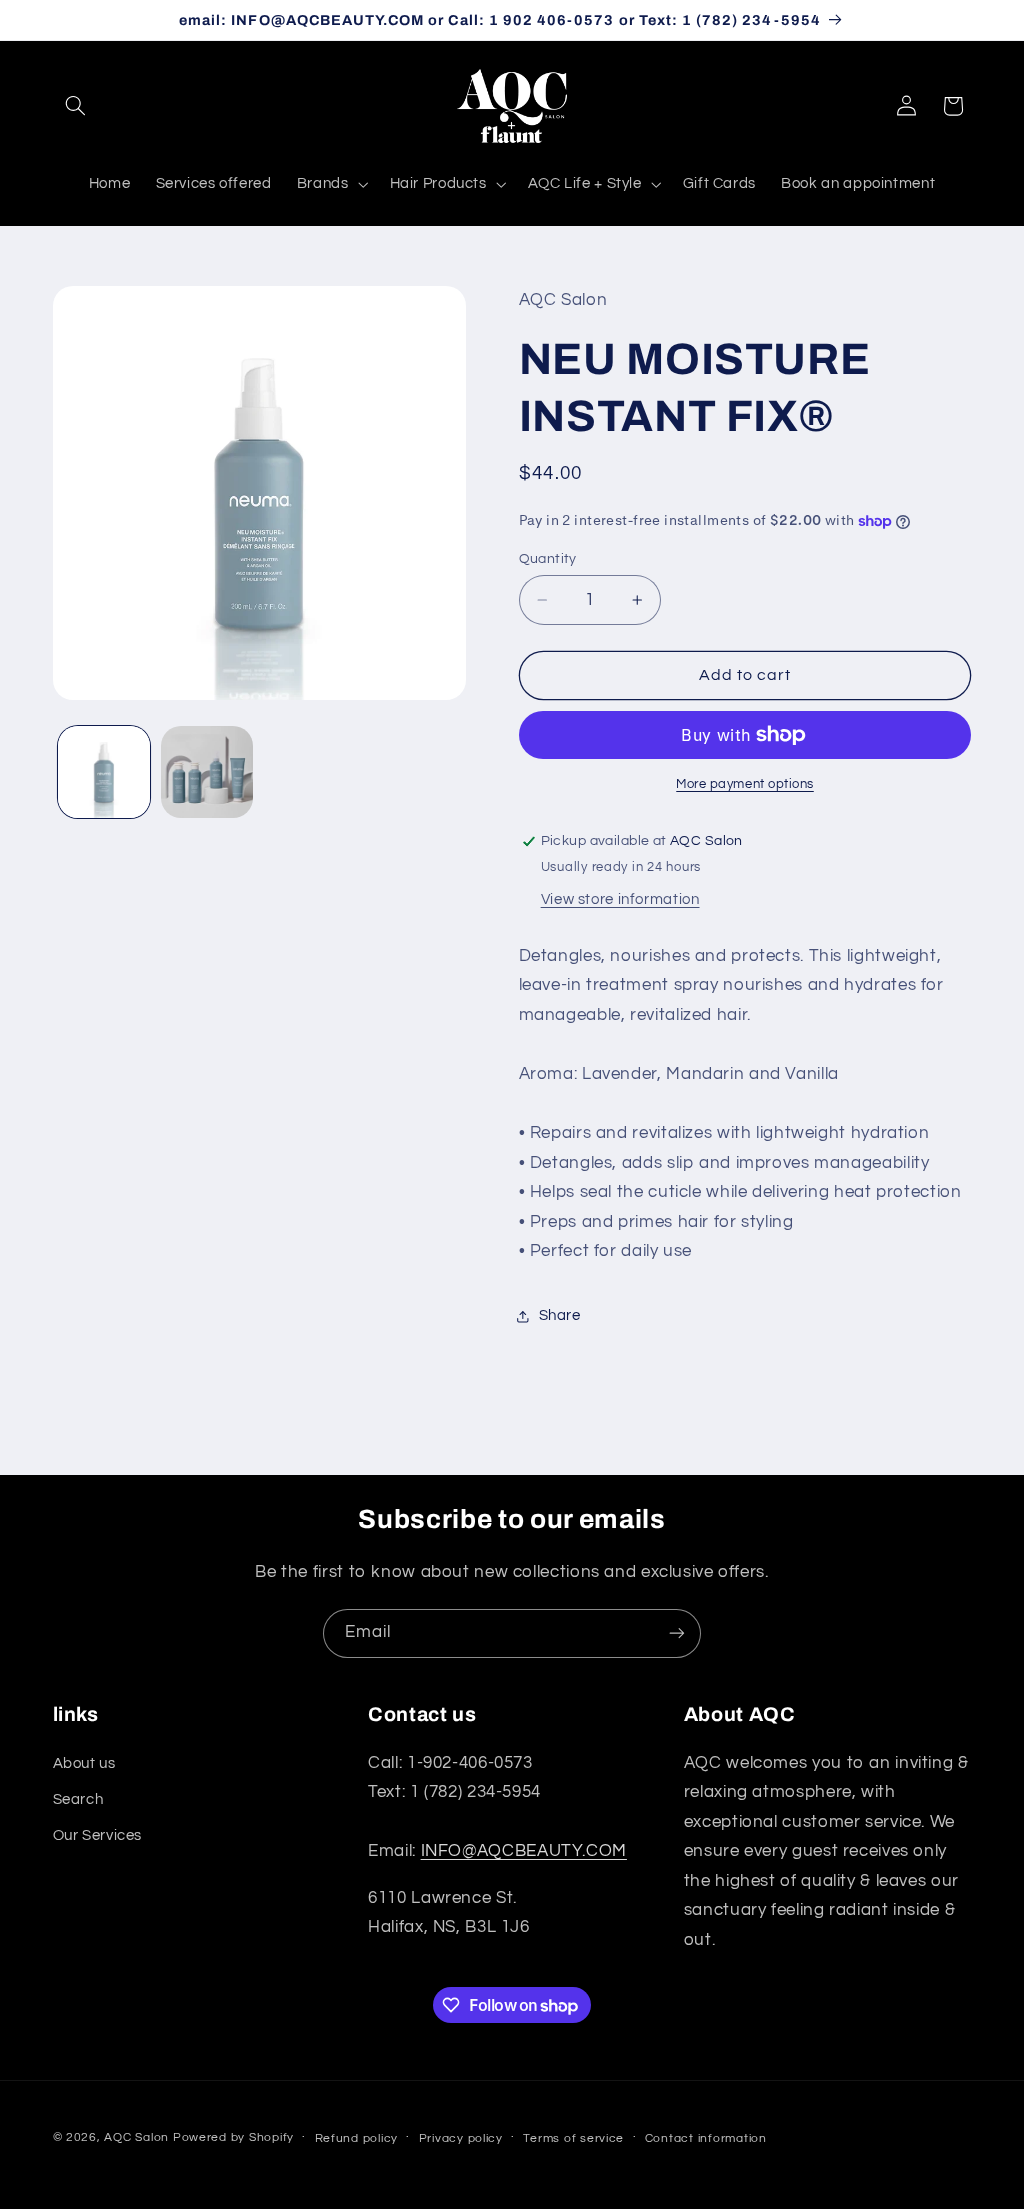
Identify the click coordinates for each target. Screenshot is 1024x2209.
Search (78, 1799)
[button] (76, 106)
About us (84, 1763)
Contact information (706, 2138)
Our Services (98, 1835)
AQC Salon (136, 2137)
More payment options (745, 784)
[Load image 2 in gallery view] (207, 772)
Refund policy (357, 2138)
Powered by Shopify (233, 2137)
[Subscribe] (677, 1633)
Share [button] (560, 1315)
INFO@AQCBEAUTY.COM (524, 1851)
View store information (620, 899)
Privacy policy (461, 2138)
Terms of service (573, 2138)
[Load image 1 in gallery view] (104, 772)
